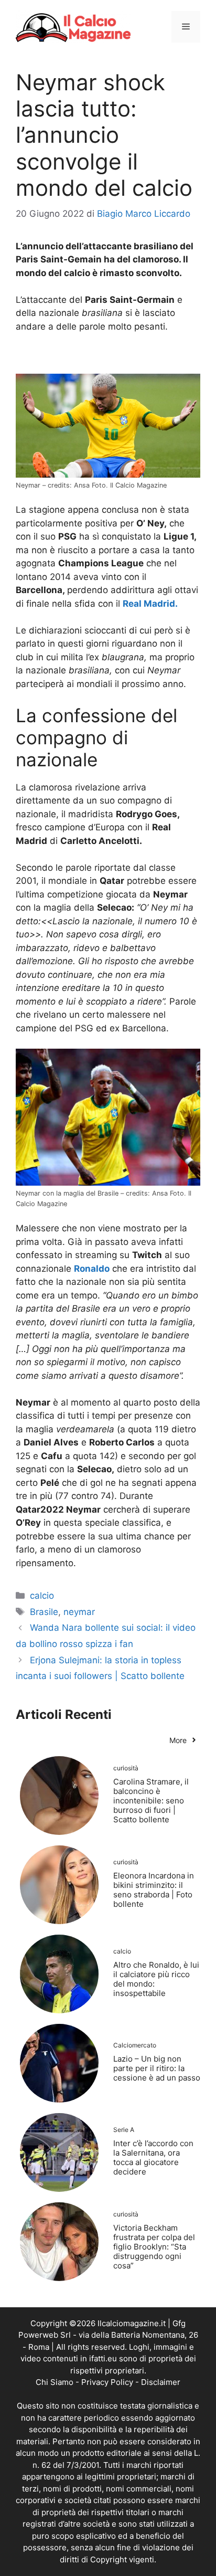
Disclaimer (161, 2382)
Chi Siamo (55, 2382)
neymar (79, 1612)
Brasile (44, 1612)
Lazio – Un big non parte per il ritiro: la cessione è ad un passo (157, 2068)
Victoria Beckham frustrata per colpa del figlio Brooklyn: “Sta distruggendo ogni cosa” (154, 2247)
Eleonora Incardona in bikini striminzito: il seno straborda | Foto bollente (154, 1890)
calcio (42, 1596)
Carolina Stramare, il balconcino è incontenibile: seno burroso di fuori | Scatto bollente (151, 1801)
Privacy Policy (107, 2382)
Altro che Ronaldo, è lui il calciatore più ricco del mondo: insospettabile (156, 1979)
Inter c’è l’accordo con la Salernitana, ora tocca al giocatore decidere (153, 2157)
